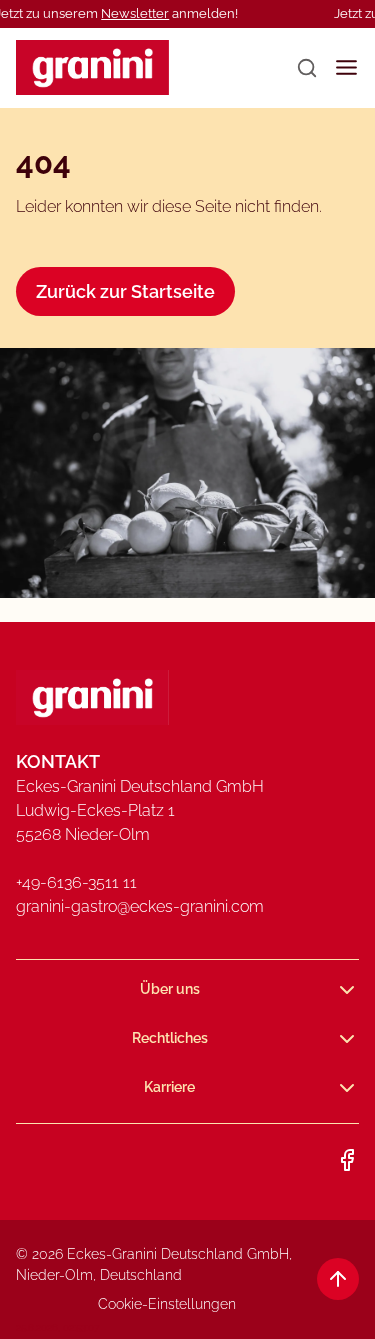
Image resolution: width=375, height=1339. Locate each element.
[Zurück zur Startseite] (92, 67)
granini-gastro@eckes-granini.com (140, 906)
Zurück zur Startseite (125, 291)
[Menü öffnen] (346, 67)
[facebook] (347, 1160)
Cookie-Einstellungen (167, 1304)
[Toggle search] (307, 68)
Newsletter (135, 13)
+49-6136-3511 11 (76, 882)
